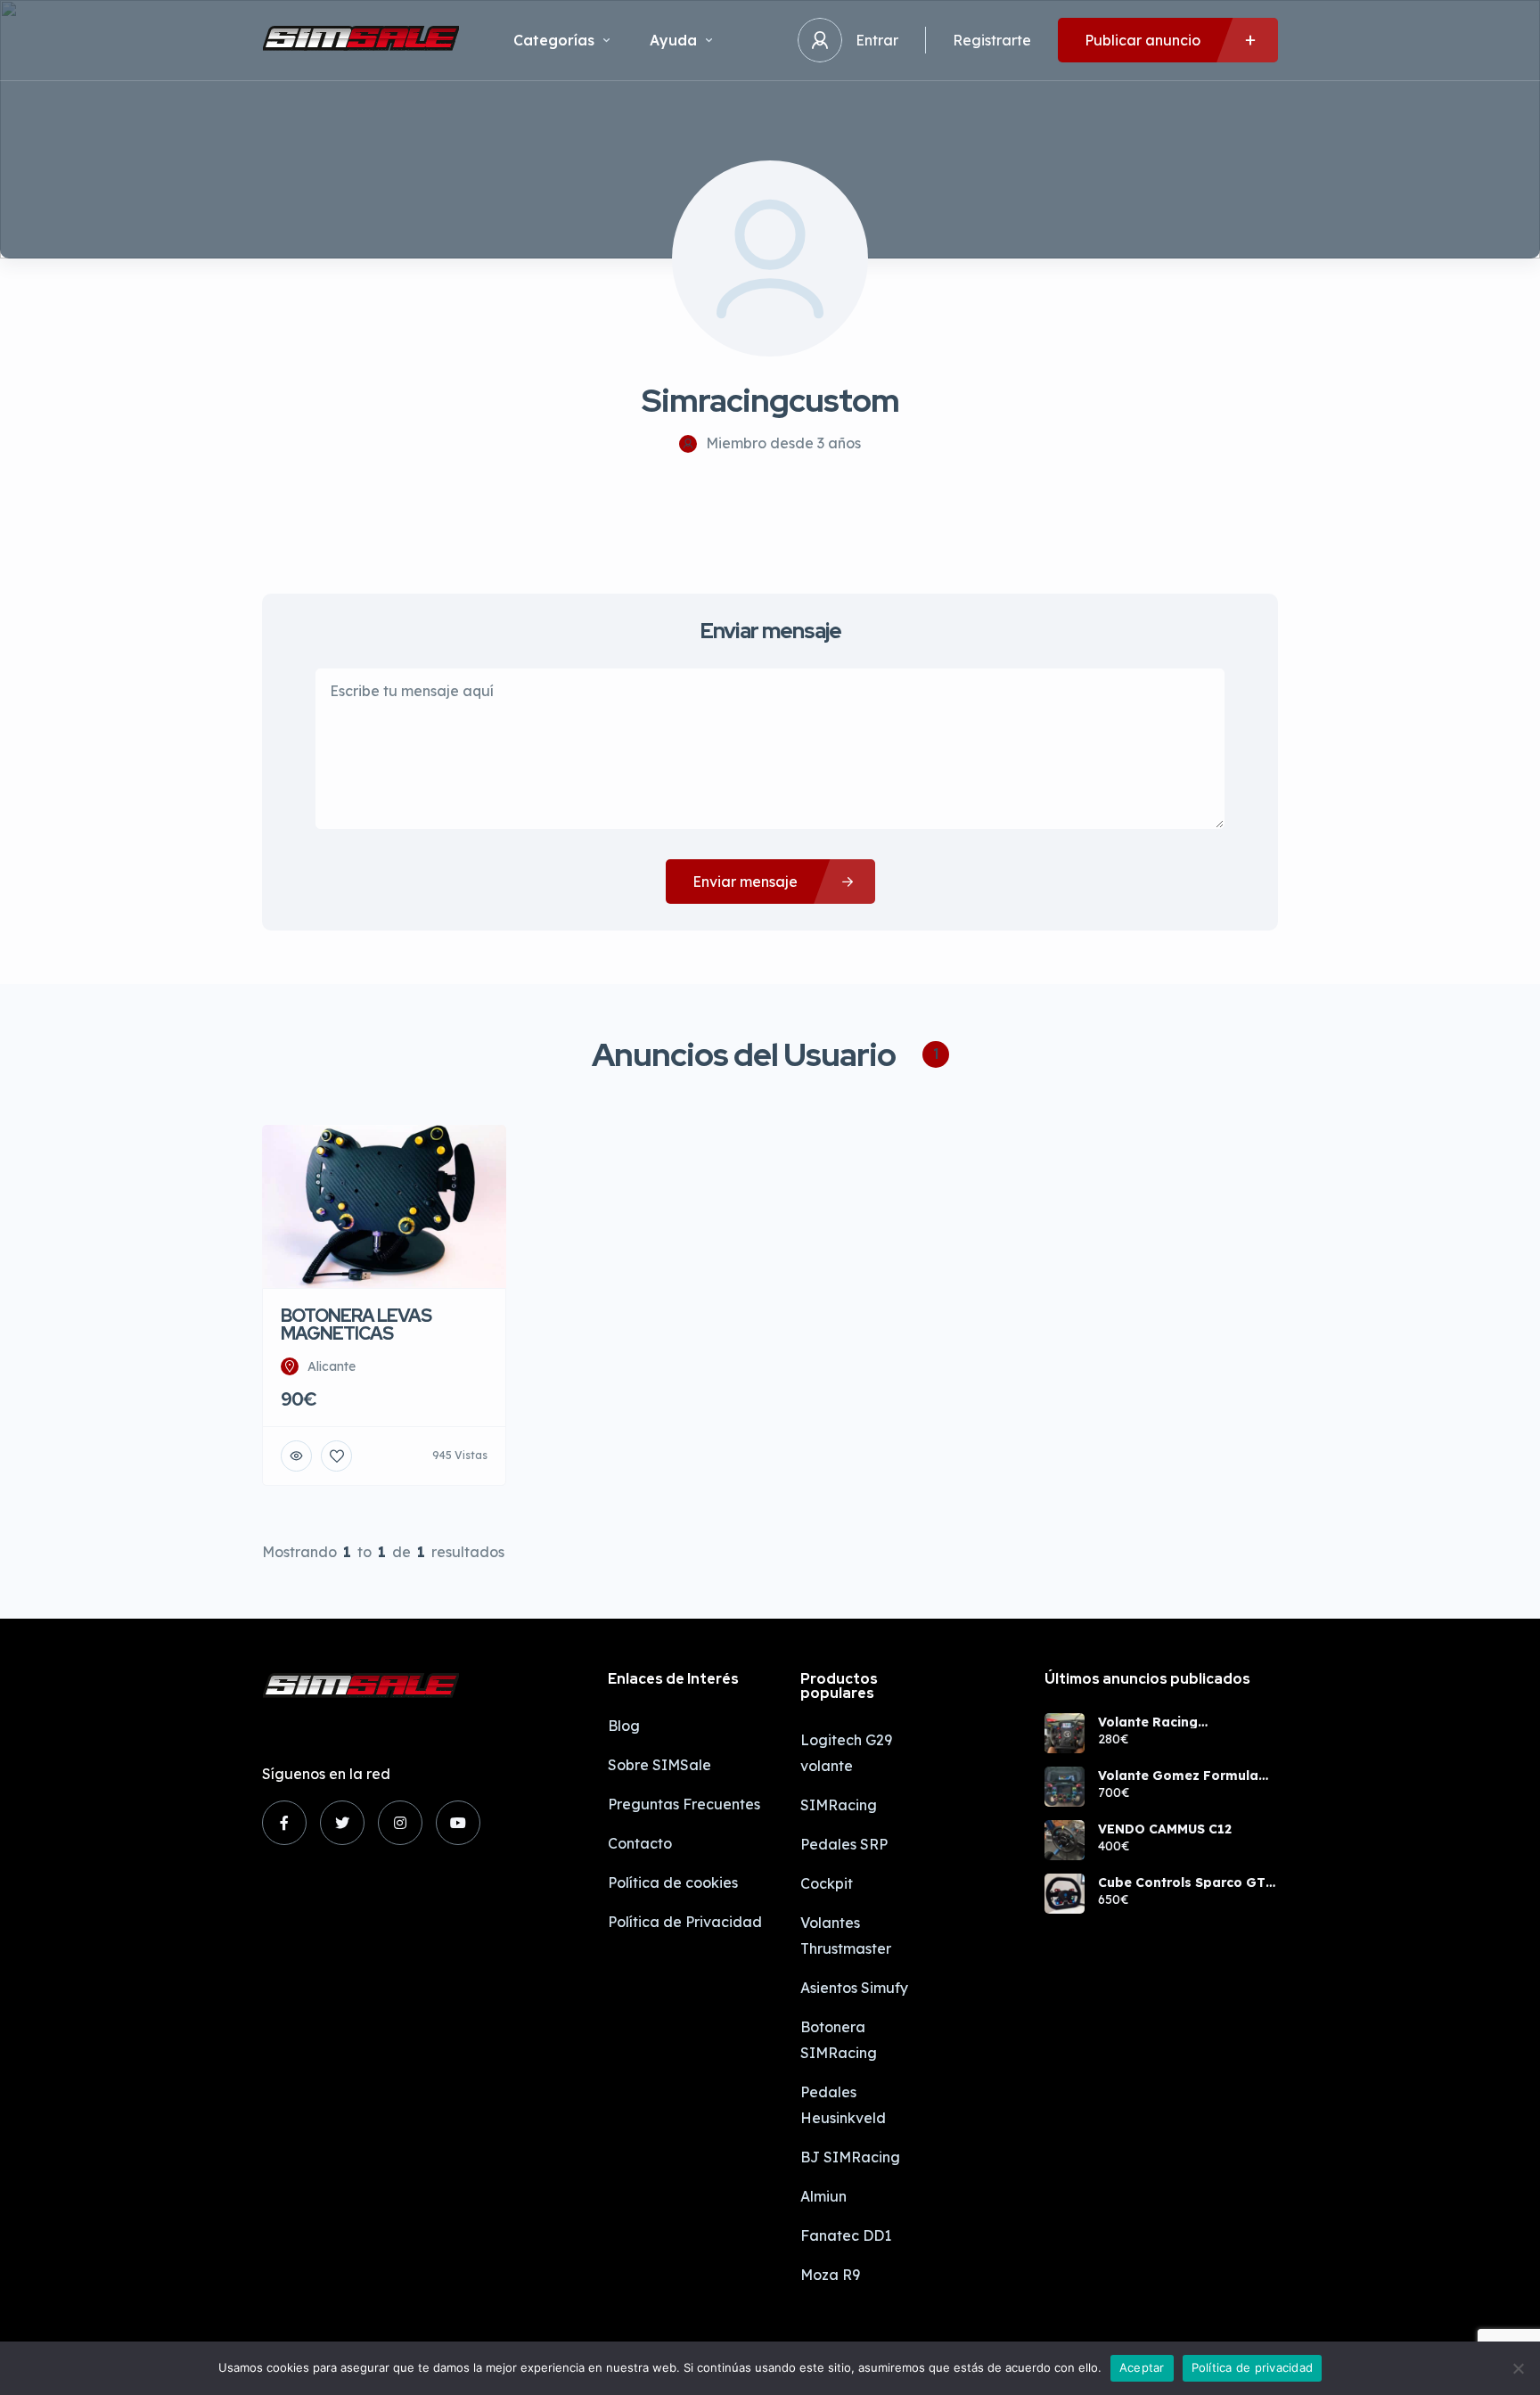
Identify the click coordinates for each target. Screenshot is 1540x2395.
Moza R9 (830, 2275)
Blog (624, 1726)
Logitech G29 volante (846, 1753)
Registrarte (992, 40)
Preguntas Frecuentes (684, 1804)
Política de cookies (673, 1882)
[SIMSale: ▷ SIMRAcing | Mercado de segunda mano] (361, 40)
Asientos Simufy (854, 1988)
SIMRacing (839, 1805)
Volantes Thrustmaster (846, 1936)
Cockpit (827, 1883)
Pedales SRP (844, 1844)
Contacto (640, 1843)
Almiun (823, 2196)
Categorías (554, 40)
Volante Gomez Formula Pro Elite (1178, 1776)
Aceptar (1142, 2367)
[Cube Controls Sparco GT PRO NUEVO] (1065, 1894)
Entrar (877, 40)
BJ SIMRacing (850, 2157)
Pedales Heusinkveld (843, 2105)
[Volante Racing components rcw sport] (1065, 1733)
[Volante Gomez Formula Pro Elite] (1065, 1787)
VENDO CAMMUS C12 (1165, 1829)
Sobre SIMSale (659, 1765)
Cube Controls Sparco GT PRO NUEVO (1182, 1882)
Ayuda (673, 40)
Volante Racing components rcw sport (1172, 1722)
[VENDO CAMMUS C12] (1065, 1840)
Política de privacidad (1253, 2367)
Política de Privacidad (685, 1922)
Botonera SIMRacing (839, 2040)
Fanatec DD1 (846, 2235)
